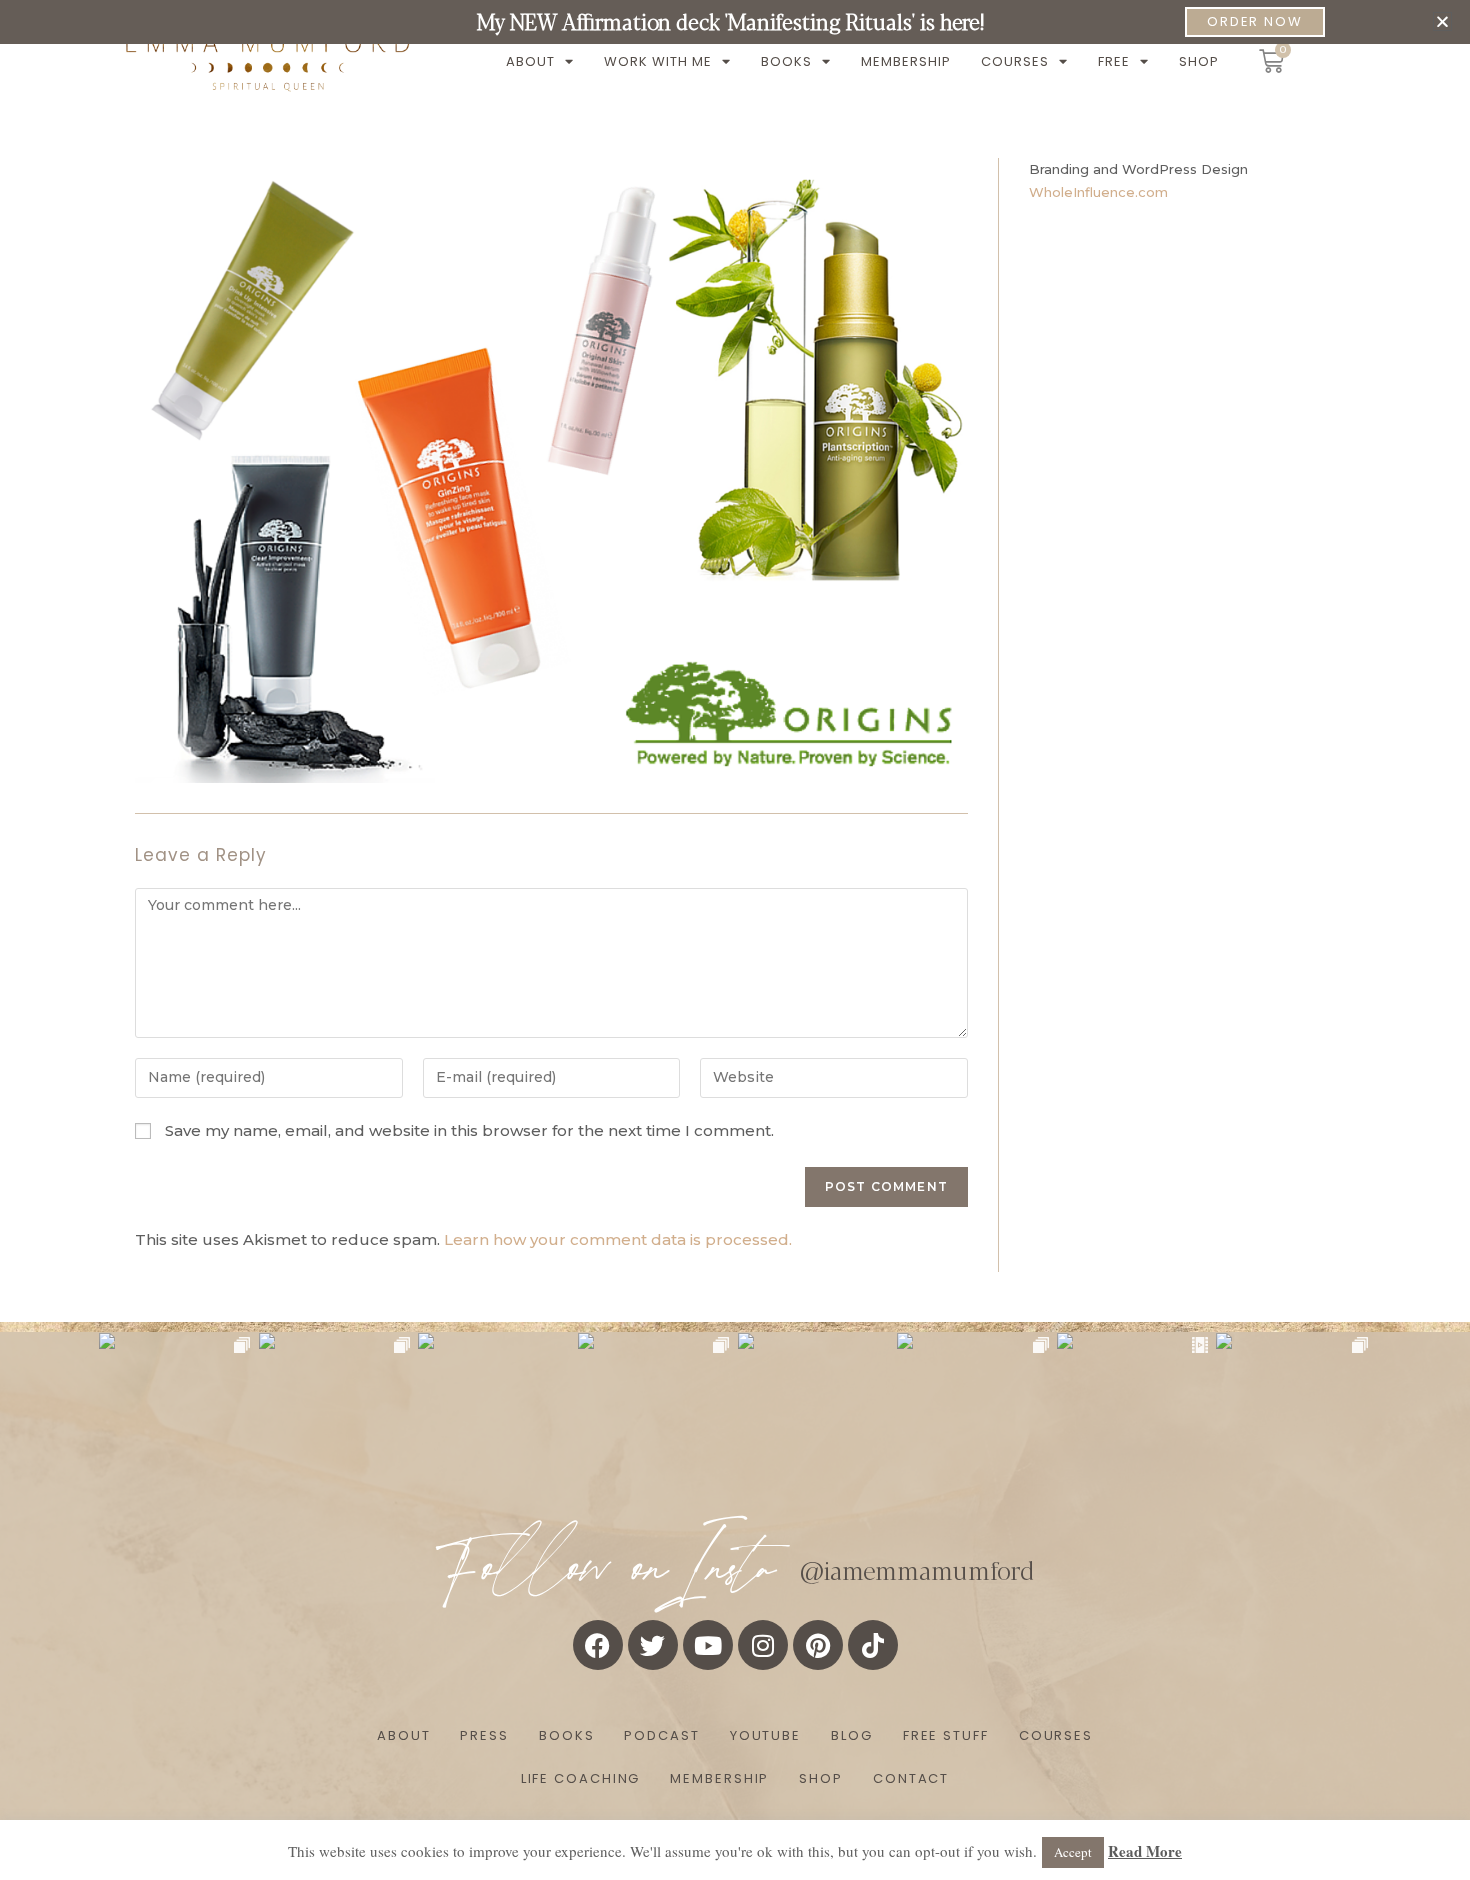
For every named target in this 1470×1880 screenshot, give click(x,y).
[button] (1442, 21)
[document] (735, 940)
